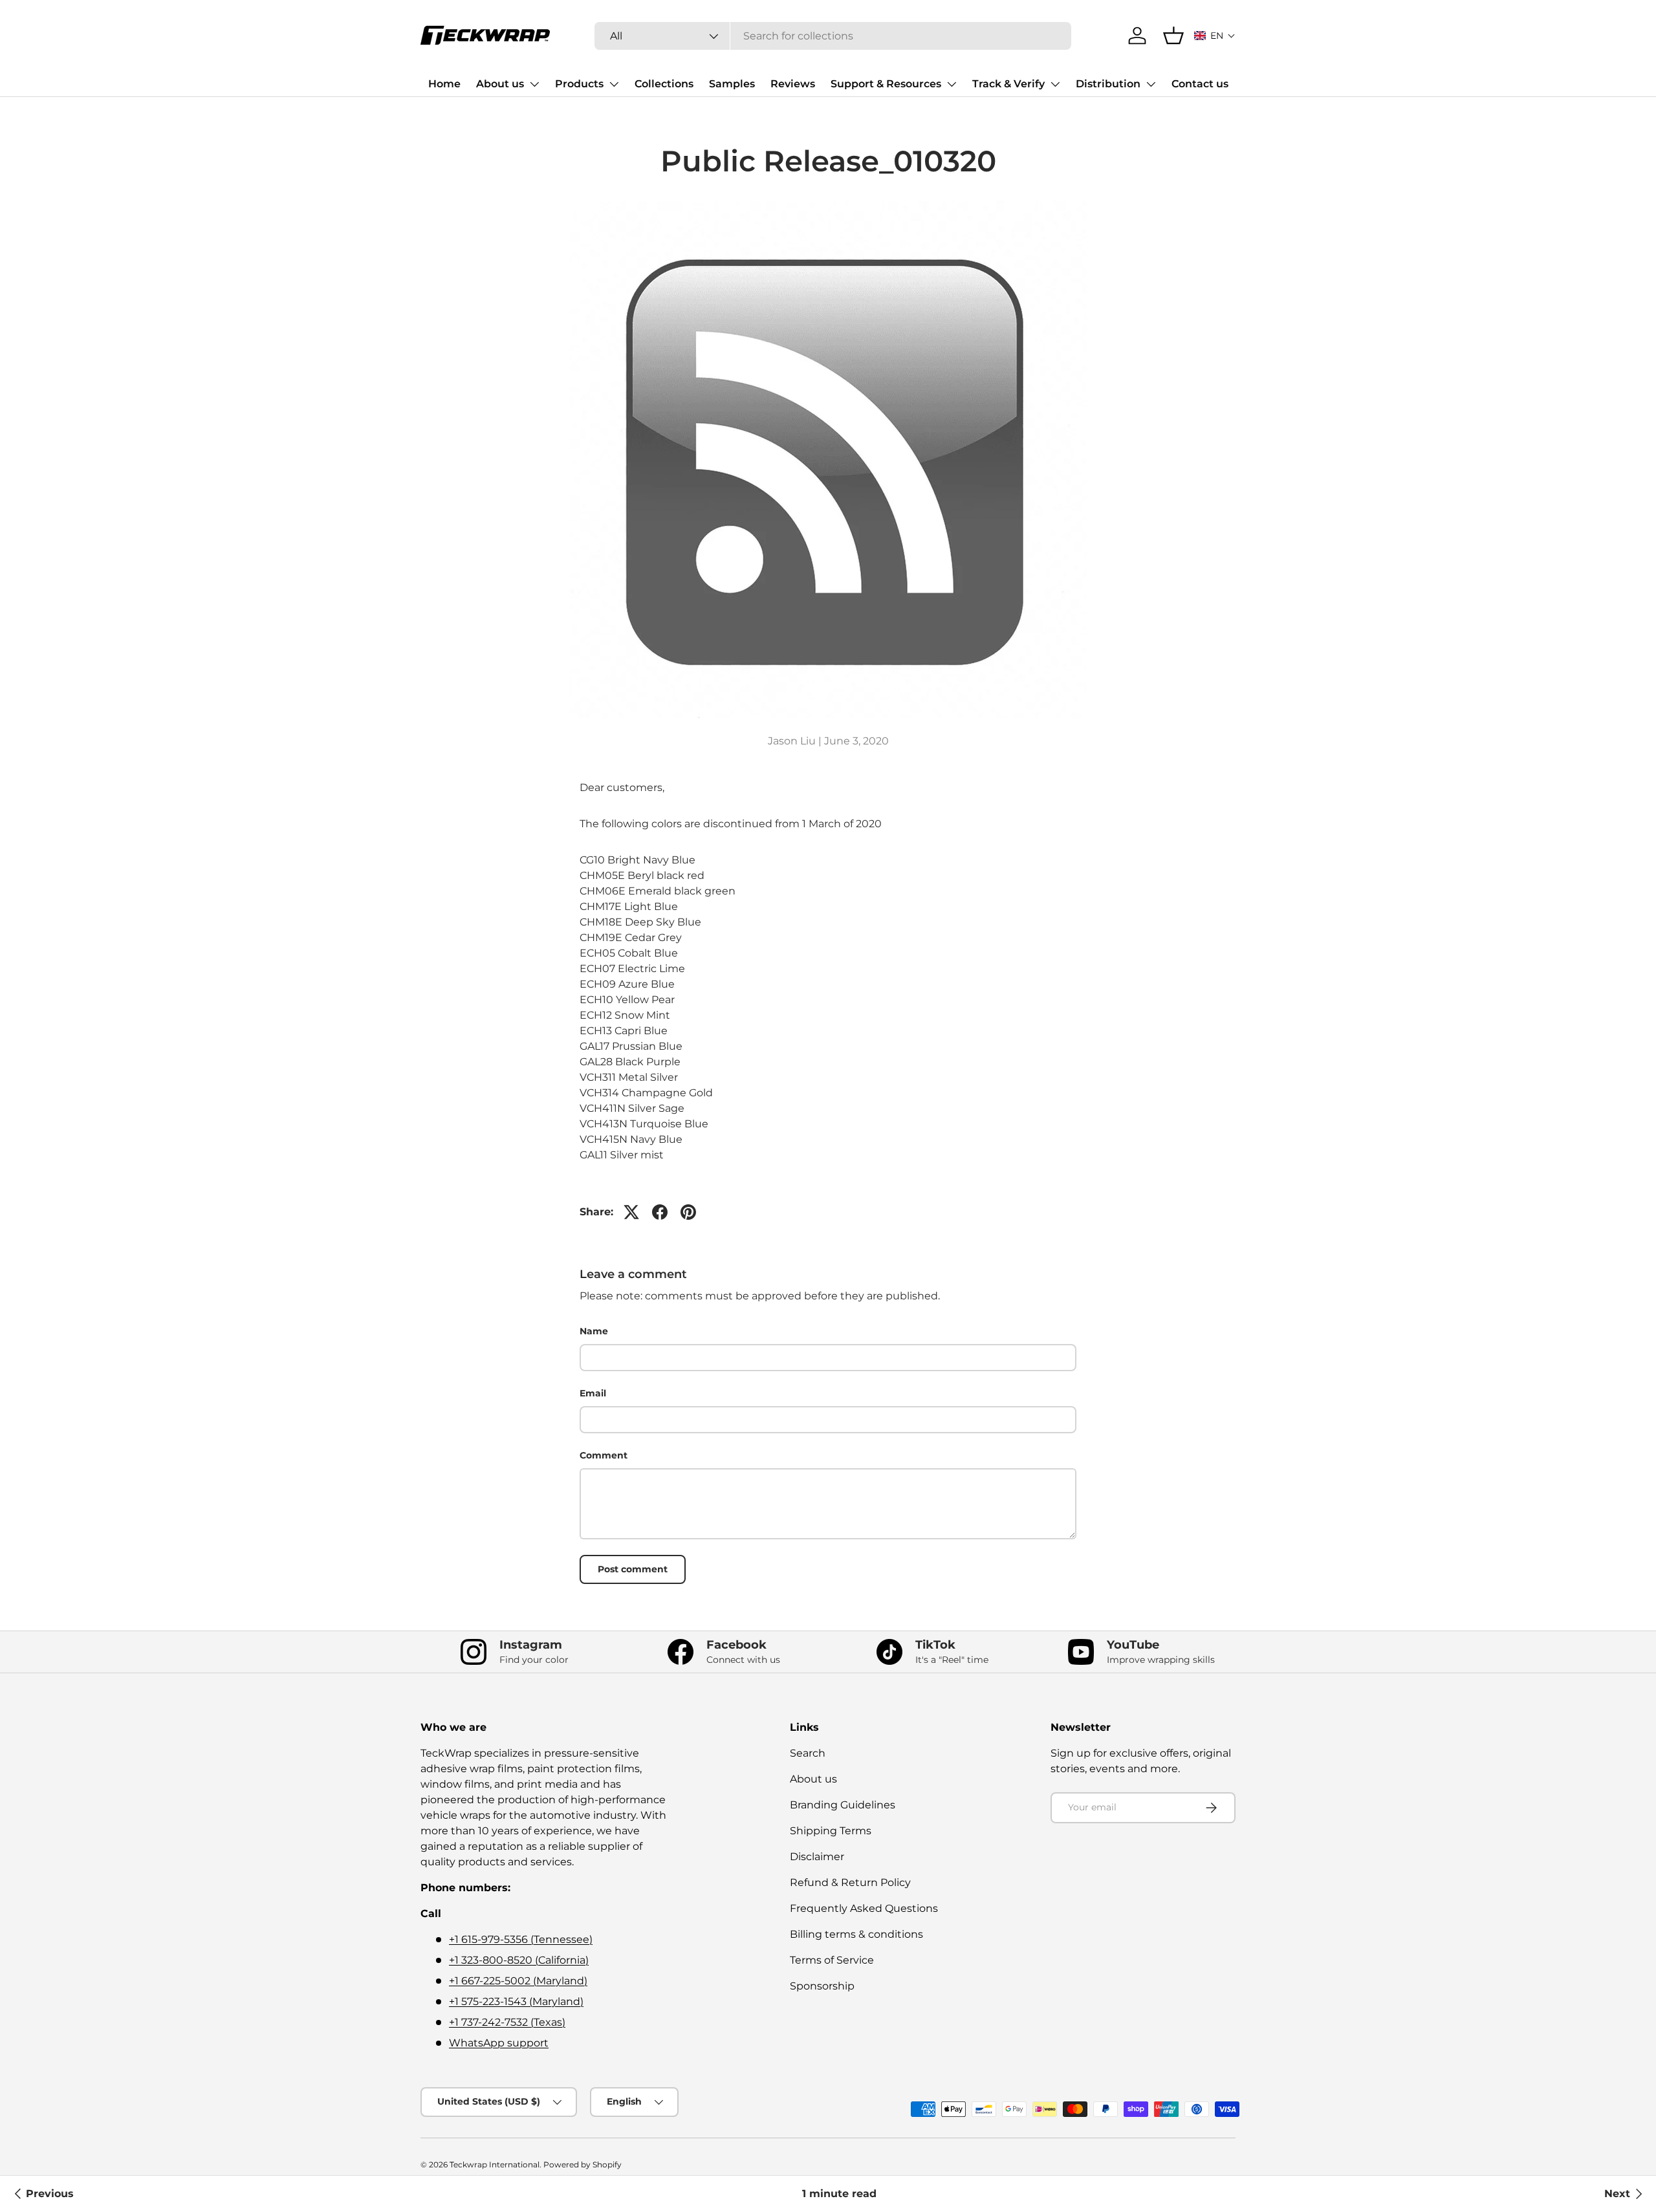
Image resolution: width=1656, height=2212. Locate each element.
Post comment (633, 1569)
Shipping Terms (831, 1831)
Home (444, 84)
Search (808, 1753)
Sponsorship (822, 1986)
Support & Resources (886, 84)
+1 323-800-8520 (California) (519, 1960)
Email (593, 1393)
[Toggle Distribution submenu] (1151, 84)
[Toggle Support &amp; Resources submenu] (952, 84)
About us (500, 84)
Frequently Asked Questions (864, 1908)
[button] (1215, 36)
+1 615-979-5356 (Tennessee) (521, 1939)
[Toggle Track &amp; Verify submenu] (1055, 84)
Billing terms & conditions (856, 1934)
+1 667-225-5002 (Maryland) (518, 1981)
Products (579, 84)
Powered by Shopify (583, 2164)
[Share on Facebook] (660, 1212)
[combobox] (833, 36)
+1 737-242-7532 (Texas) (507, 2022)
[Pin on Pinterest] (688, 1212)
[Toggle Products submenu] (614, 84)
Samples (732, 84)
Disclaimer (817, 1857)
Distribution (1108, 84)
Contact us (1200, 84)
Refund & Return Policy (850, 1882)
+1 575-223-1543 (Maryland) (516, 2001)
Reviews (793, 84)
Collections (664, 84)
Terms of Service (832, 1960)
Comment (604, 1455)
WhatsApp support (499, 2043)
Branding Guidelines (843, 1805)
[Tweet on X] (631, 1212)
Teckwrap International (495, 2164)
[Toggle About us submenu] (534, 84)
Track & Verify (1008, 84)
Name (594, 1331)
